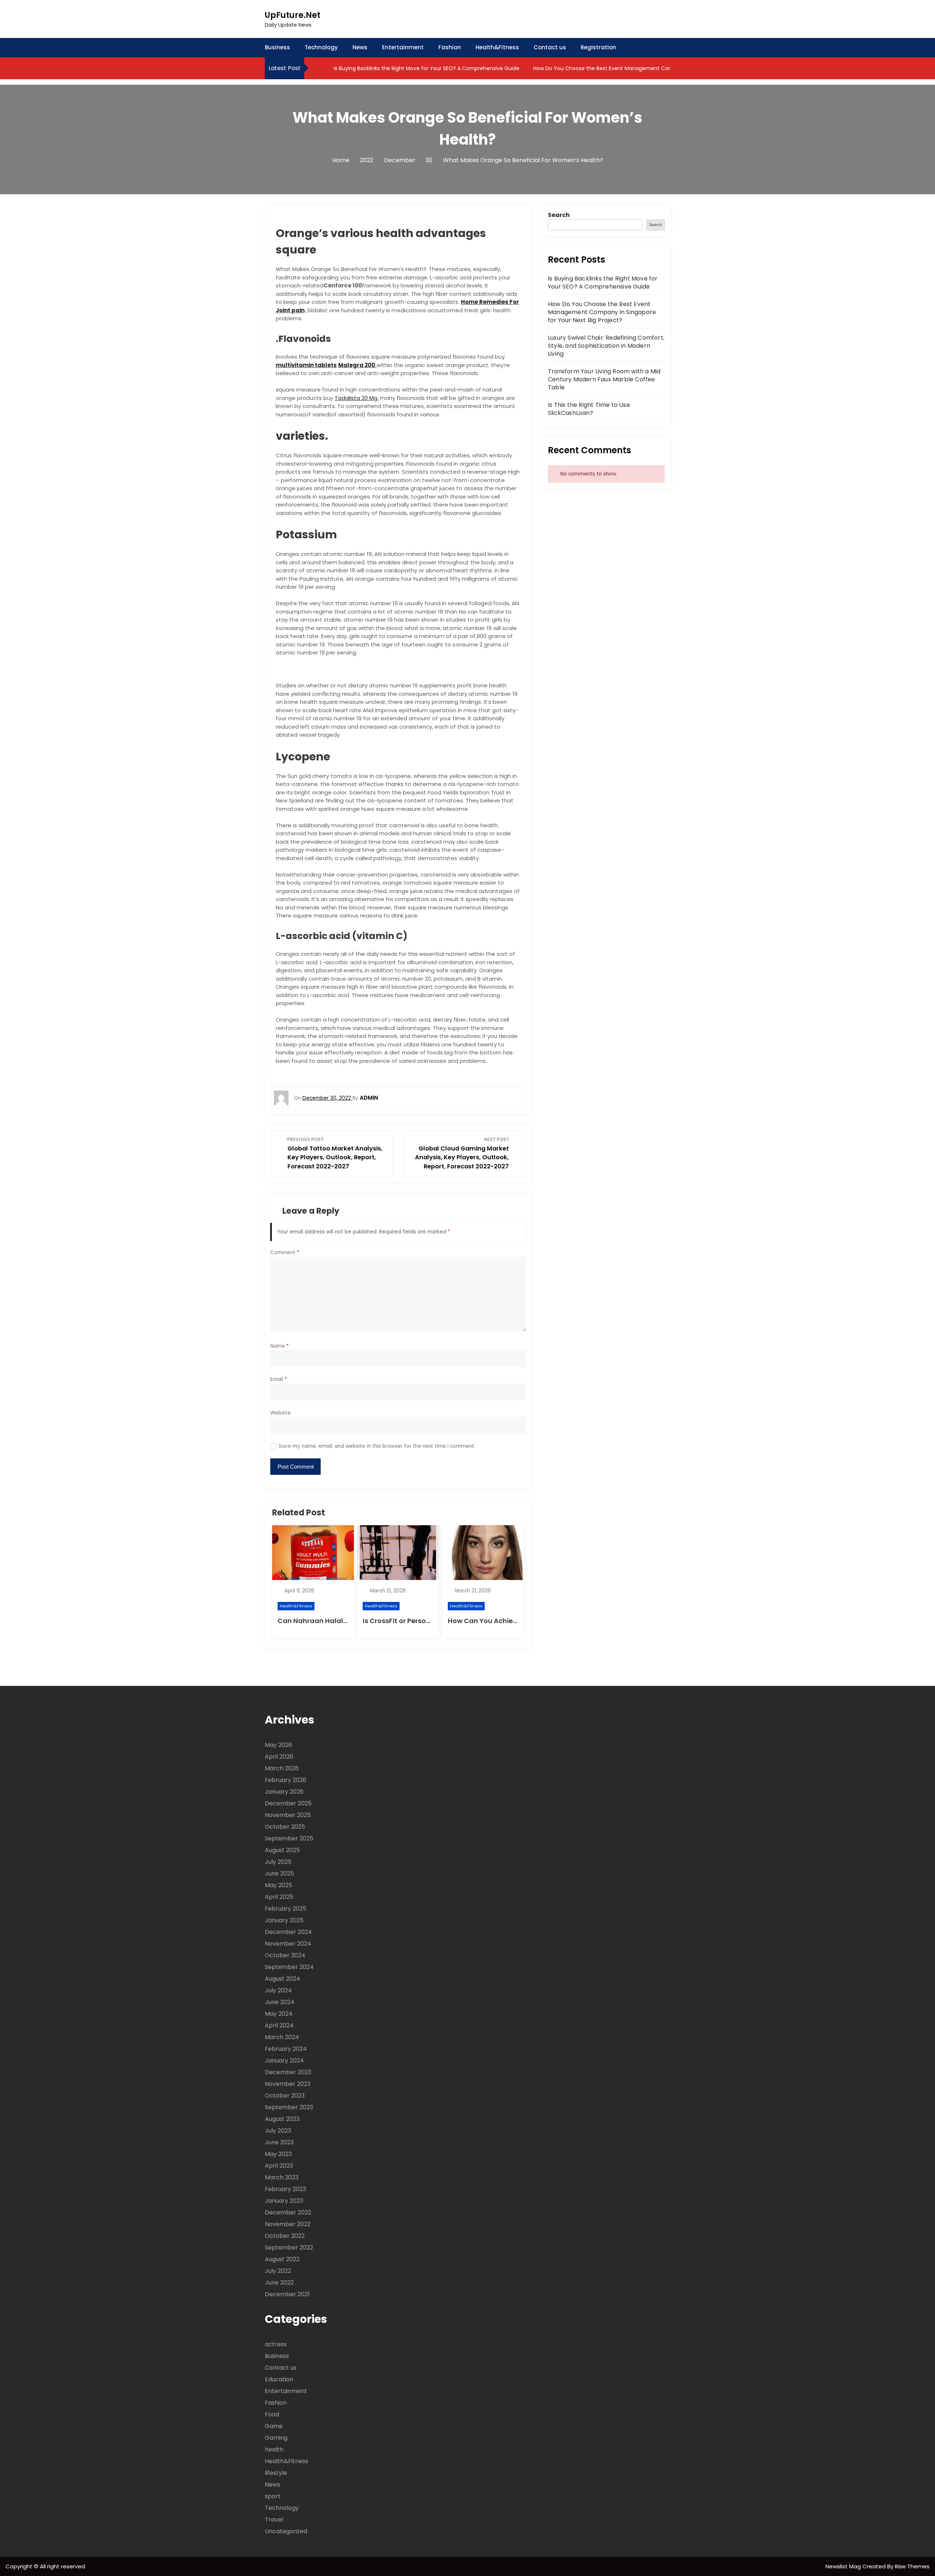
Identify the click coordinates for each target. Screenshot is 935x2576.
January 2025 (284, 1920)
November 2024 (288, 1944)
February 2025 (286, 1909)
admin (369, 1098)
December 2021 (287, 2294)
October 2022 (285, 2236)
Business (277, 47)
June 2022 (279, 2283)
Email (279, 1379)
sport (273, 2496)
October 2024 (285, 1955)
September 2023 (289, 2107)
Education (279, 2379)
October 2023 (285, 2096)
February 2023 (285, 2189)
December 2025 (288, 1803)
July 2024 (278, 1990)
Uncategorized (286, 2531)
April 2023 (279, 2166)
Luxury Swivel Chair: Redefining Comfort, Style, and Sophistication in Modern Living (606, 346)
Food (272, 2414)
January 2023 (284, 2201)
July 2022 (278, 2271)
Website (280, 1413)
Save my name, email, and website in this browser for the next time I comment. (377, 1446)
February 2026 (286, 1780)
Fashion (450, 47)
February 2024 (286, 2049)
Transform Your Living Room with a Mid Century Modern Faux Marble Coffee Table (604, 379)
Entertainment (403, 47)
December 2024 (288, 1932)
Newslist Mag (844, 2566)
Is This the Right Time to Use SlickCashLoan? (589, 409)
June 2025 (279, 1873)
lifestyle (276, 2473)
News (360, 47)
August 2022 (282, 2259)
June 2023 (279, 2142)
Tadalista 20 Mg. (356, 398)
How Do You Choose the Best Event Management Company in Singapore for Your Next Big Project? (659, 68)
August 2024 (283, 1979)
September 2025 (289, 1838)
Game (274, 2426)
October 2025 (285, 1827)
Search (559, 215)
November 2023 (288, 2084)
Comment (285, 1253)
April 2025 (279, 1897)
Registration (598, 47)
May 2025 (278, 1885)
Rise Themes (912, 2566)
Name (280, 1346)
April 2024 (279, 2025)
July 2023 (278, 2131)
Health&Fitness (497, 47)
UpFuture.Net (293, 15)
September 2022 (289, 2247)
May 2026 (278, 1745)
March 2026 (282, 1768)
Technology (321, 47)
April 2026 (279, 1757)
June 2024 (280, 2002)
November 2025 (288, 1815)
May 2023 (278, 2154)
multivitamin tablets (306, 365)
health (274, 2449)
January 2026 (284, 1792)
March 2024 (282, 2037)
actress (276, 2344)
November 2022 (288, 2224)
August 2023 (282, 2119)
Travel (274, 2520)
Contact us (550, 47)
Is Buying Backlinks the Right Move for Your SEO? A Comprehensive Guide (426, 68)
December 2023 (288, 2072)
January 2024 (284, 2060)
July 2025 (278, 1862)
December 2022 (288, 2212)
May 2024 (279, 2014)
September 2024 (289, 1967)
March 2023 (282, 2177)
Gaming (276, 2438)
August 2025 (282, 1850)
